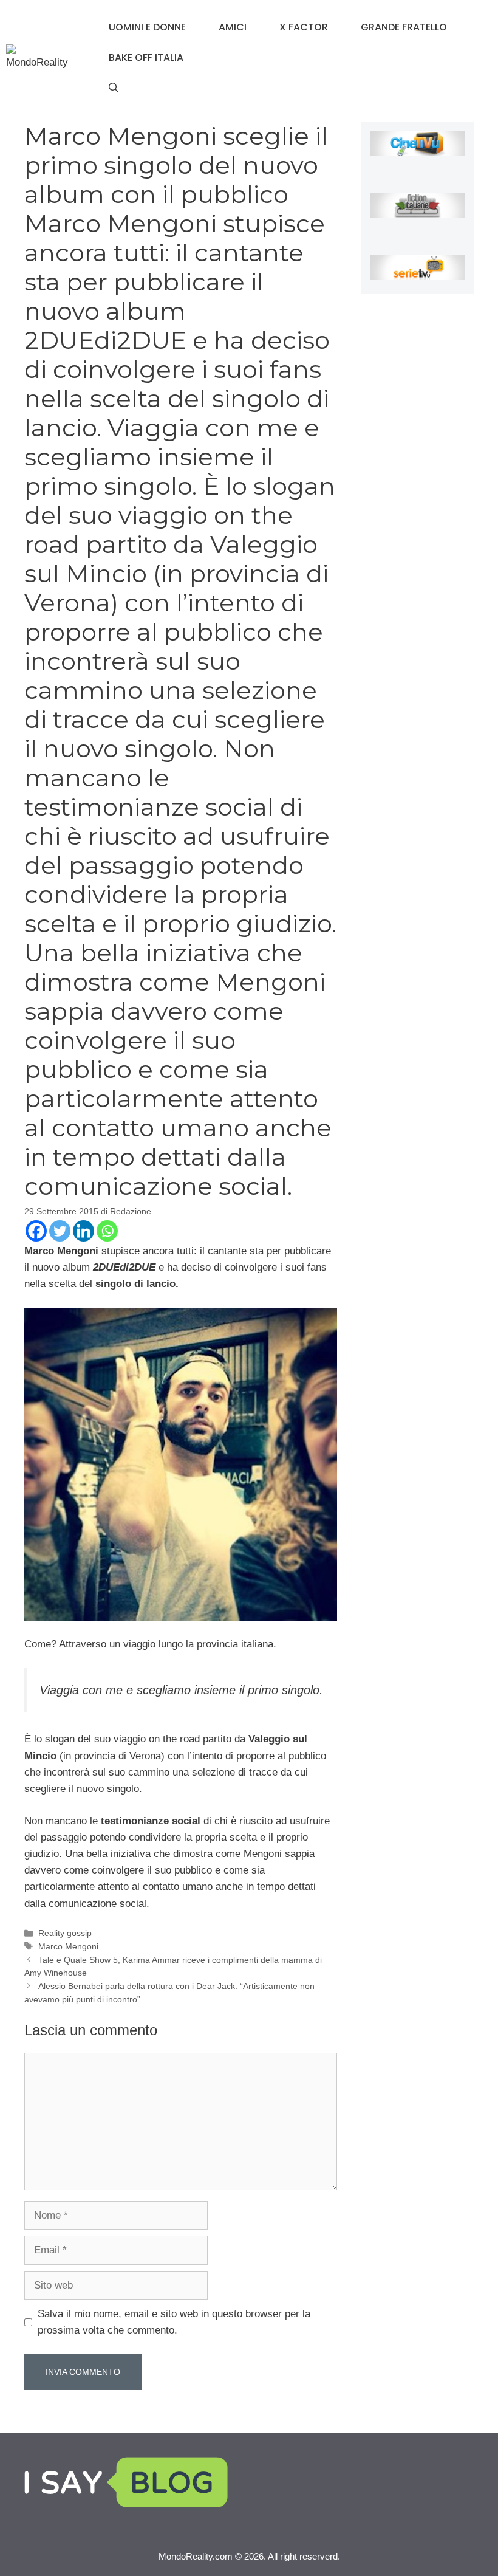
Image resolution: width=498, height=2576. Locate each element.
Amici (233, 27)
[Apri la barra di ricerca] (114, 88)
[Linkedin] (84, 1231)
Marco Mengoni (68, 1946)
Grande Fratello (404, 27)
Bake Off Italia (146, 57)
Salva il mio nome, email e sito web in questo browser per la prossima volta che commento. (174, 2322)
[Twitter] (60, 1231)
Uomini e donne (147, 27)
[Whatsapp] (107, 1231)
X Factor (304, 27)
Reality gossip (65, 1933)
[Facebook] (36, 1231)
